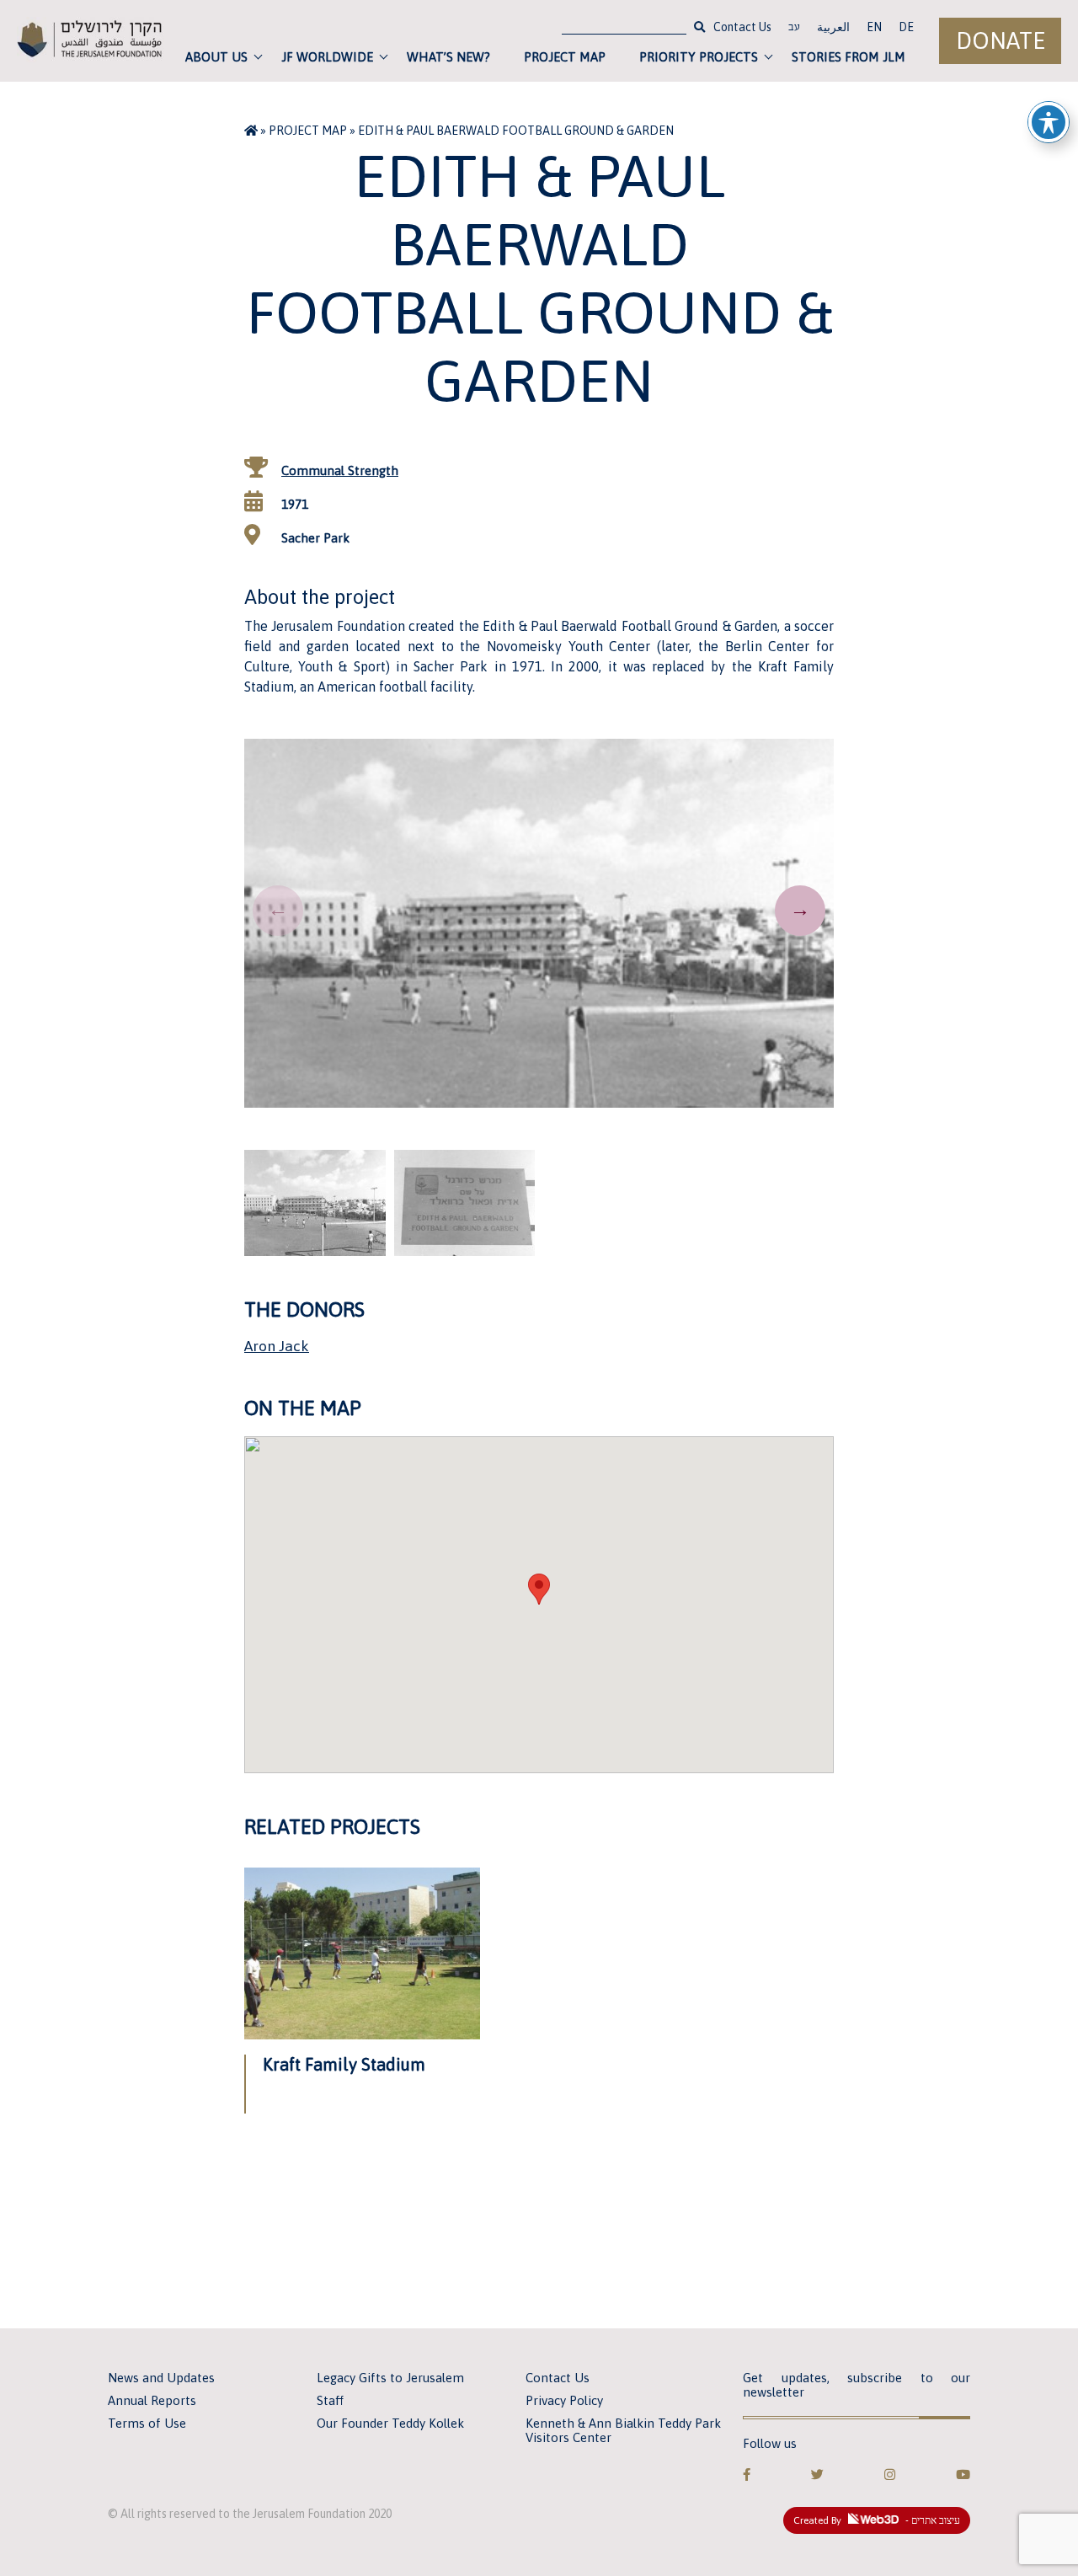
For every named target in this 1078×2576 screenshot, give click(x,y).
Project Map (565, 57)
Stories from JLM (849, 57)
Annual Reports (152, 2400)
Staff (330, 2400)
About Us (216, 57)
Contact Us (742, 27)
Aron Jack (277, 1346)
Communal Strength (340, 470)
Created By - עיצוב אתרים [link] (877, 2520)
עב (794, 29)
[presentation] (278, 911)
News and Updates (161, 2378)
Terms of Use (147, 2423)
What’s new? (448, 57)
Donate (1001, 41)
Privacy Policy (564, 2400)
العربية (833, 27)
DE (906, 27)
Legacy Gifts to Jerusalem (390, 2378)
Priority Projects (699, 57)
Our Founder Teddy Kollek (390, 2423)
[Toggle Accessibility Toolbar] (1049, 122)
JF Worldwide (327, 57)
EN (874, 27)
